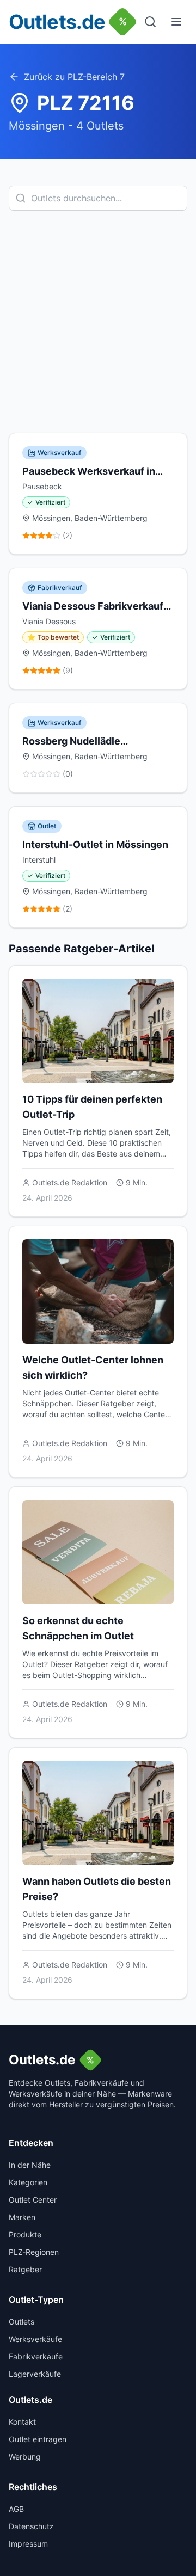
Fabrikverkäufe (36, 2356)
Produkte (25, 2234)
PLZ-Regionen (34, 2252)
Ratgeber (25, 2269)
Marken (22, 2217)
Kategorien (28, 2182)
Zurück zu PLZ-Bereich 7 (74, 77)
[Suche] (150, 22)
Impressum (28, 2544)
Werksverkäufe (35, 2339)
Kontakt (22, 2422)
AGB (16, 2509)
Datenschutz (31, 2526)
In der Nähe (30, 2165)
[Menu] (176, 22)
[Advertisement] (98, 322)
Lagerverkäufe (35, 2374)
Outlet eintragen (38, 2439)
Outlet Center (33, 2200)
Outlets (22, 2322)
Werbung (25, 2457)
